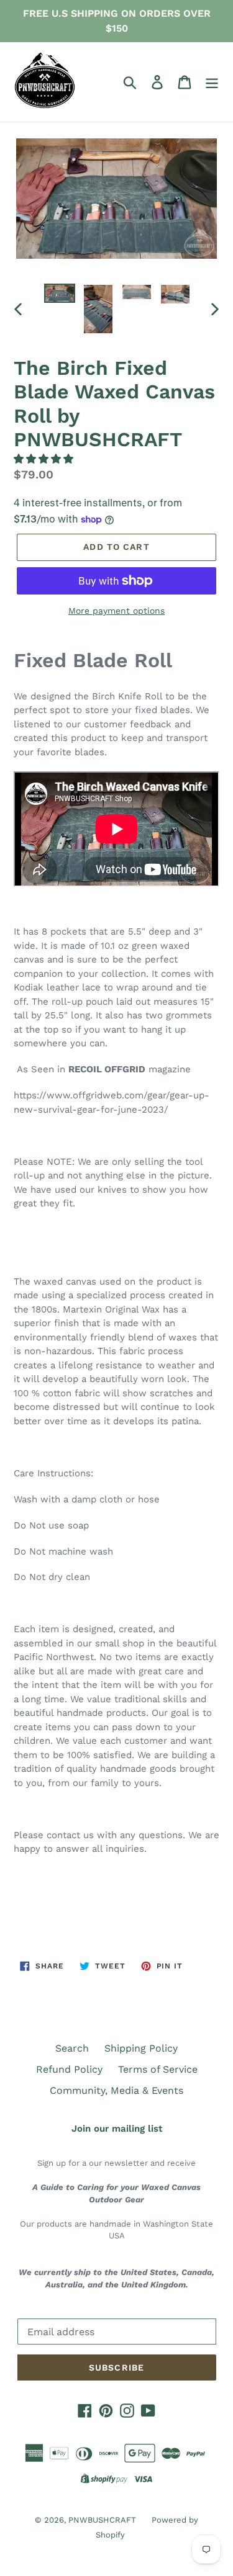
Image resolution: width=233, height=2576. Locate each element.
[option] (60, 297)
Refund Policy (69, 2069)
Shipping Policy (141, 2048)
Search (72, 2048)
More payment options (116, 611)
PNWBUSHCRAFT (102, 2520)
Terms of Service (158, 2069)
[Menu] (212, 82)
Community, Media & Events (116, 2090)
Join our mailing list (117, 2129)
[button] (45, 459)
